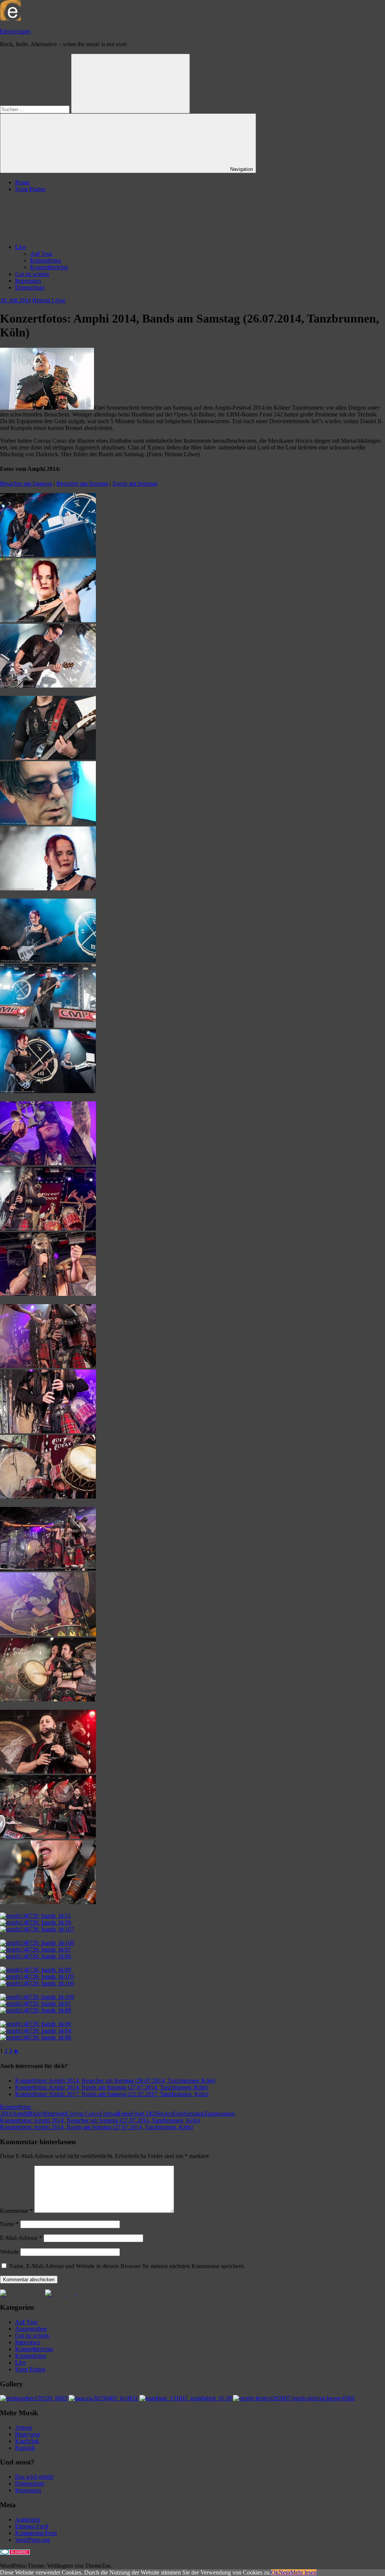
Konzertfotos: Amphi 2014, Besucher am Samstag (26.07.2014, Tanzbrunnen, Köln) (115, 2081)
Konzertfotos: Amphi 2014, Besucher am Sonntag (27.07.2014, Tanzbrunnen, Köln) (100, 2120)
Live (20, 247)
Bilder (36, 2114)
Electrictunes (15, 31)
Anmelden (27, 2519)
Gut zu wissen (32, 274)
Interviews (27, 2342)
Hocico (163, 2114)
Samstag (194, 2114)
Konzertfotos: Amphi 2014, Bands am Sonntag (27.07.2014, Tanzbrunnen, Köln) (111, 2087)
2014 (6, 2114)
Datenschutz (30, 287)
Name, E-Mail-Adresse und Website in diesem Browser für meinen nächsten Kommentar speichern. (127, 2266)
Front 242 (143, 2114)
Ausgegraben (31, 2329)
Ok (275, 2572)
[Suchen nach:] (36, 109)
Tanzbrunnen (219, 2114)
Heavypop (27, 2434)
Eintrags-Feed (32, 2526)
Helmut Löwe (49, 300)
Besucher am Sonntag (82, 483)
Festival (109, 2114)
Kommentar (16, 2211)
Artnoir (24, 2427)
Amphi (20, 2114)
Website (9, 2252)
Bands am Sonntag (135, 483)
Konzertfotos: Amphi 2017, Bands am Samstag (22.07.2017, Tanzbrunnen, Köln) (112, 2094)
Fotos (125, 2114)
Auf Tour (41, 254)
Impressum (28, 281)
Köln (178, 2114)
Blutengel (55, 2114)
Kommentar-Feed (36, 2533)
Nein (284, 2572)
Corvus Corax (83, 2114)
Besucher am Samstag (26, 483)
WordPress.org (33, 2540)
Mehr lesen (303, 2572)
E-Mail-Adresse (21, 2238)
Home (22, 182)
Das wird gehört (34, 2477)
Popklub (25, 2448)
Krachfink (27, 2441)
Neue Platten (30, 189)
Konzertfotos (45, 260)
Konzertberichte (49, 267)
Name (9, 2224)
